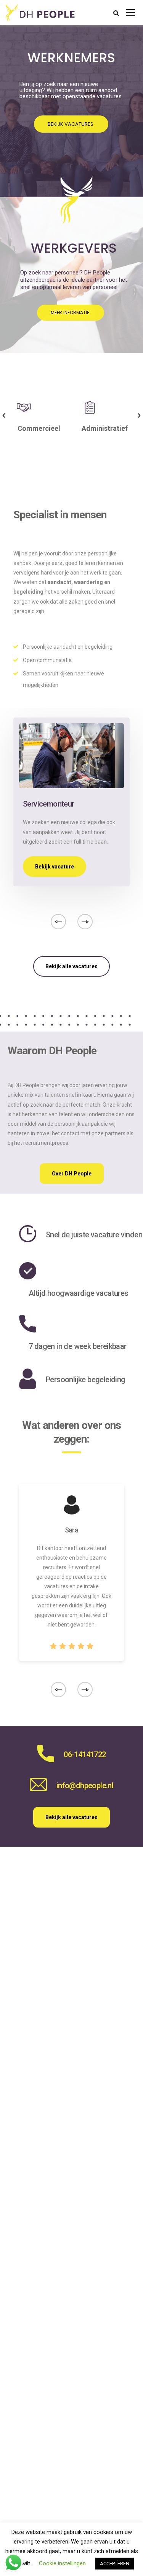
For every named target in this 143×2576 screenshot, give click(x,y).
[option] (39, 415)
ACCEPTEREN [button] (115, 2564)
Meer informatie (71, 312)
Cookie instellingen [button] (62, 2563)
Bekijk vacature (55, 867)
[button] (4, 416)
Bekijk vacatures (71, 124)
